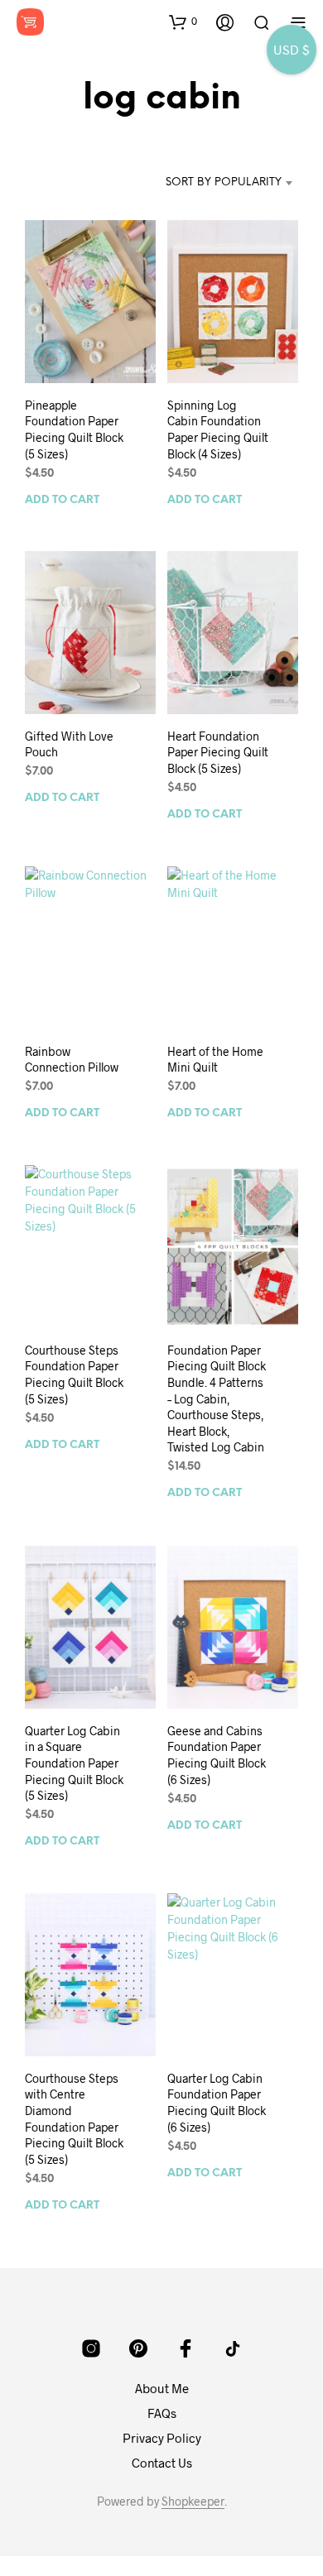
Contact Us (162, 2463)
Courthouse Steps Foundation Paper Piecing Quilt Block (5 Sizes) (74, 1374)
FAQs (162, 2413)
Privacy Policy (162, 2438)
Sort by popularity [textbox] (224, 182)
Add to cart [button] (62, 499)
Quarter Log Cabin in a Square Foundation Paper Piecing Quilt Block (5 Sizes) (74, 1762)
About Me (162, 2388)
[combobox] (222, 183)
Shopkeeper (193, 2502)
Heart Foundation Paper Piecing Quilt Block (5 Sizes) (218, 752)
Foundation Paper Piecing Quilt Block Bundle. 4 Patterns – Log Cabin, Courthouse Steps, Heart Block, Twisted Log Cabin (217, 1399)
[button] (183, 22)
